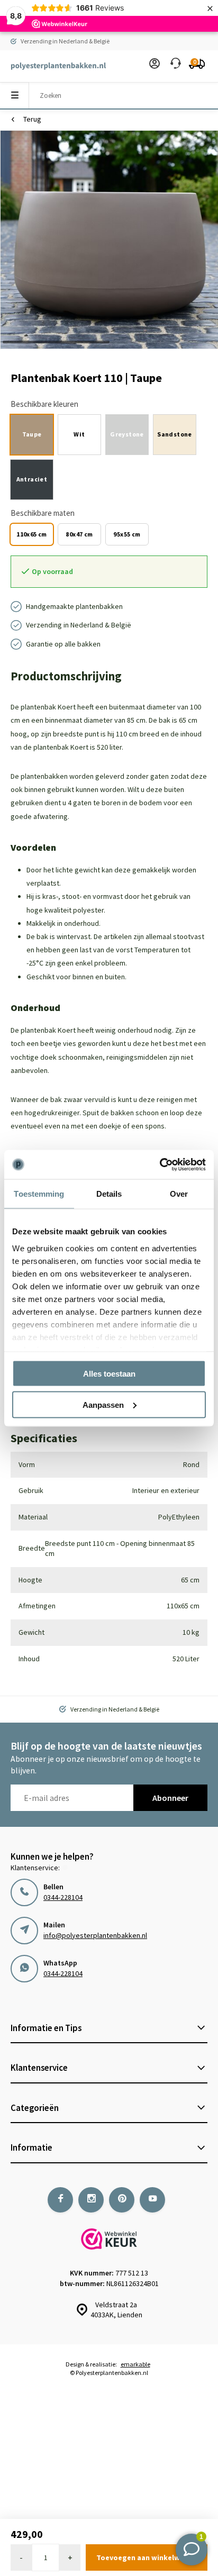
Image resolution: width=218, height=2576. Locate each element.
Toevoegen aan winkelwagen (147, 2557)
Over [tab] (179, 1194)
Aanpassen (103, 1404)
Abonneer (170, 1798)
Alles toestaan (109, 1374)
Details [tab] (109, 1194)
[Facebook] (60, 2200)
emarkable (135, 2364)
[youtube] (152, 2200)
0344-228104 (63, 1897)
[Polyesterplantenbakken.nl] (53, 66)
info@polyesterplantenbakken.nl (95, 1935)
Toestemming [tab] (39, 1194)
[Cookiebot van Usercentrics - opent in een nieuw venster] (160, 1164)
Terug (32, 119)
